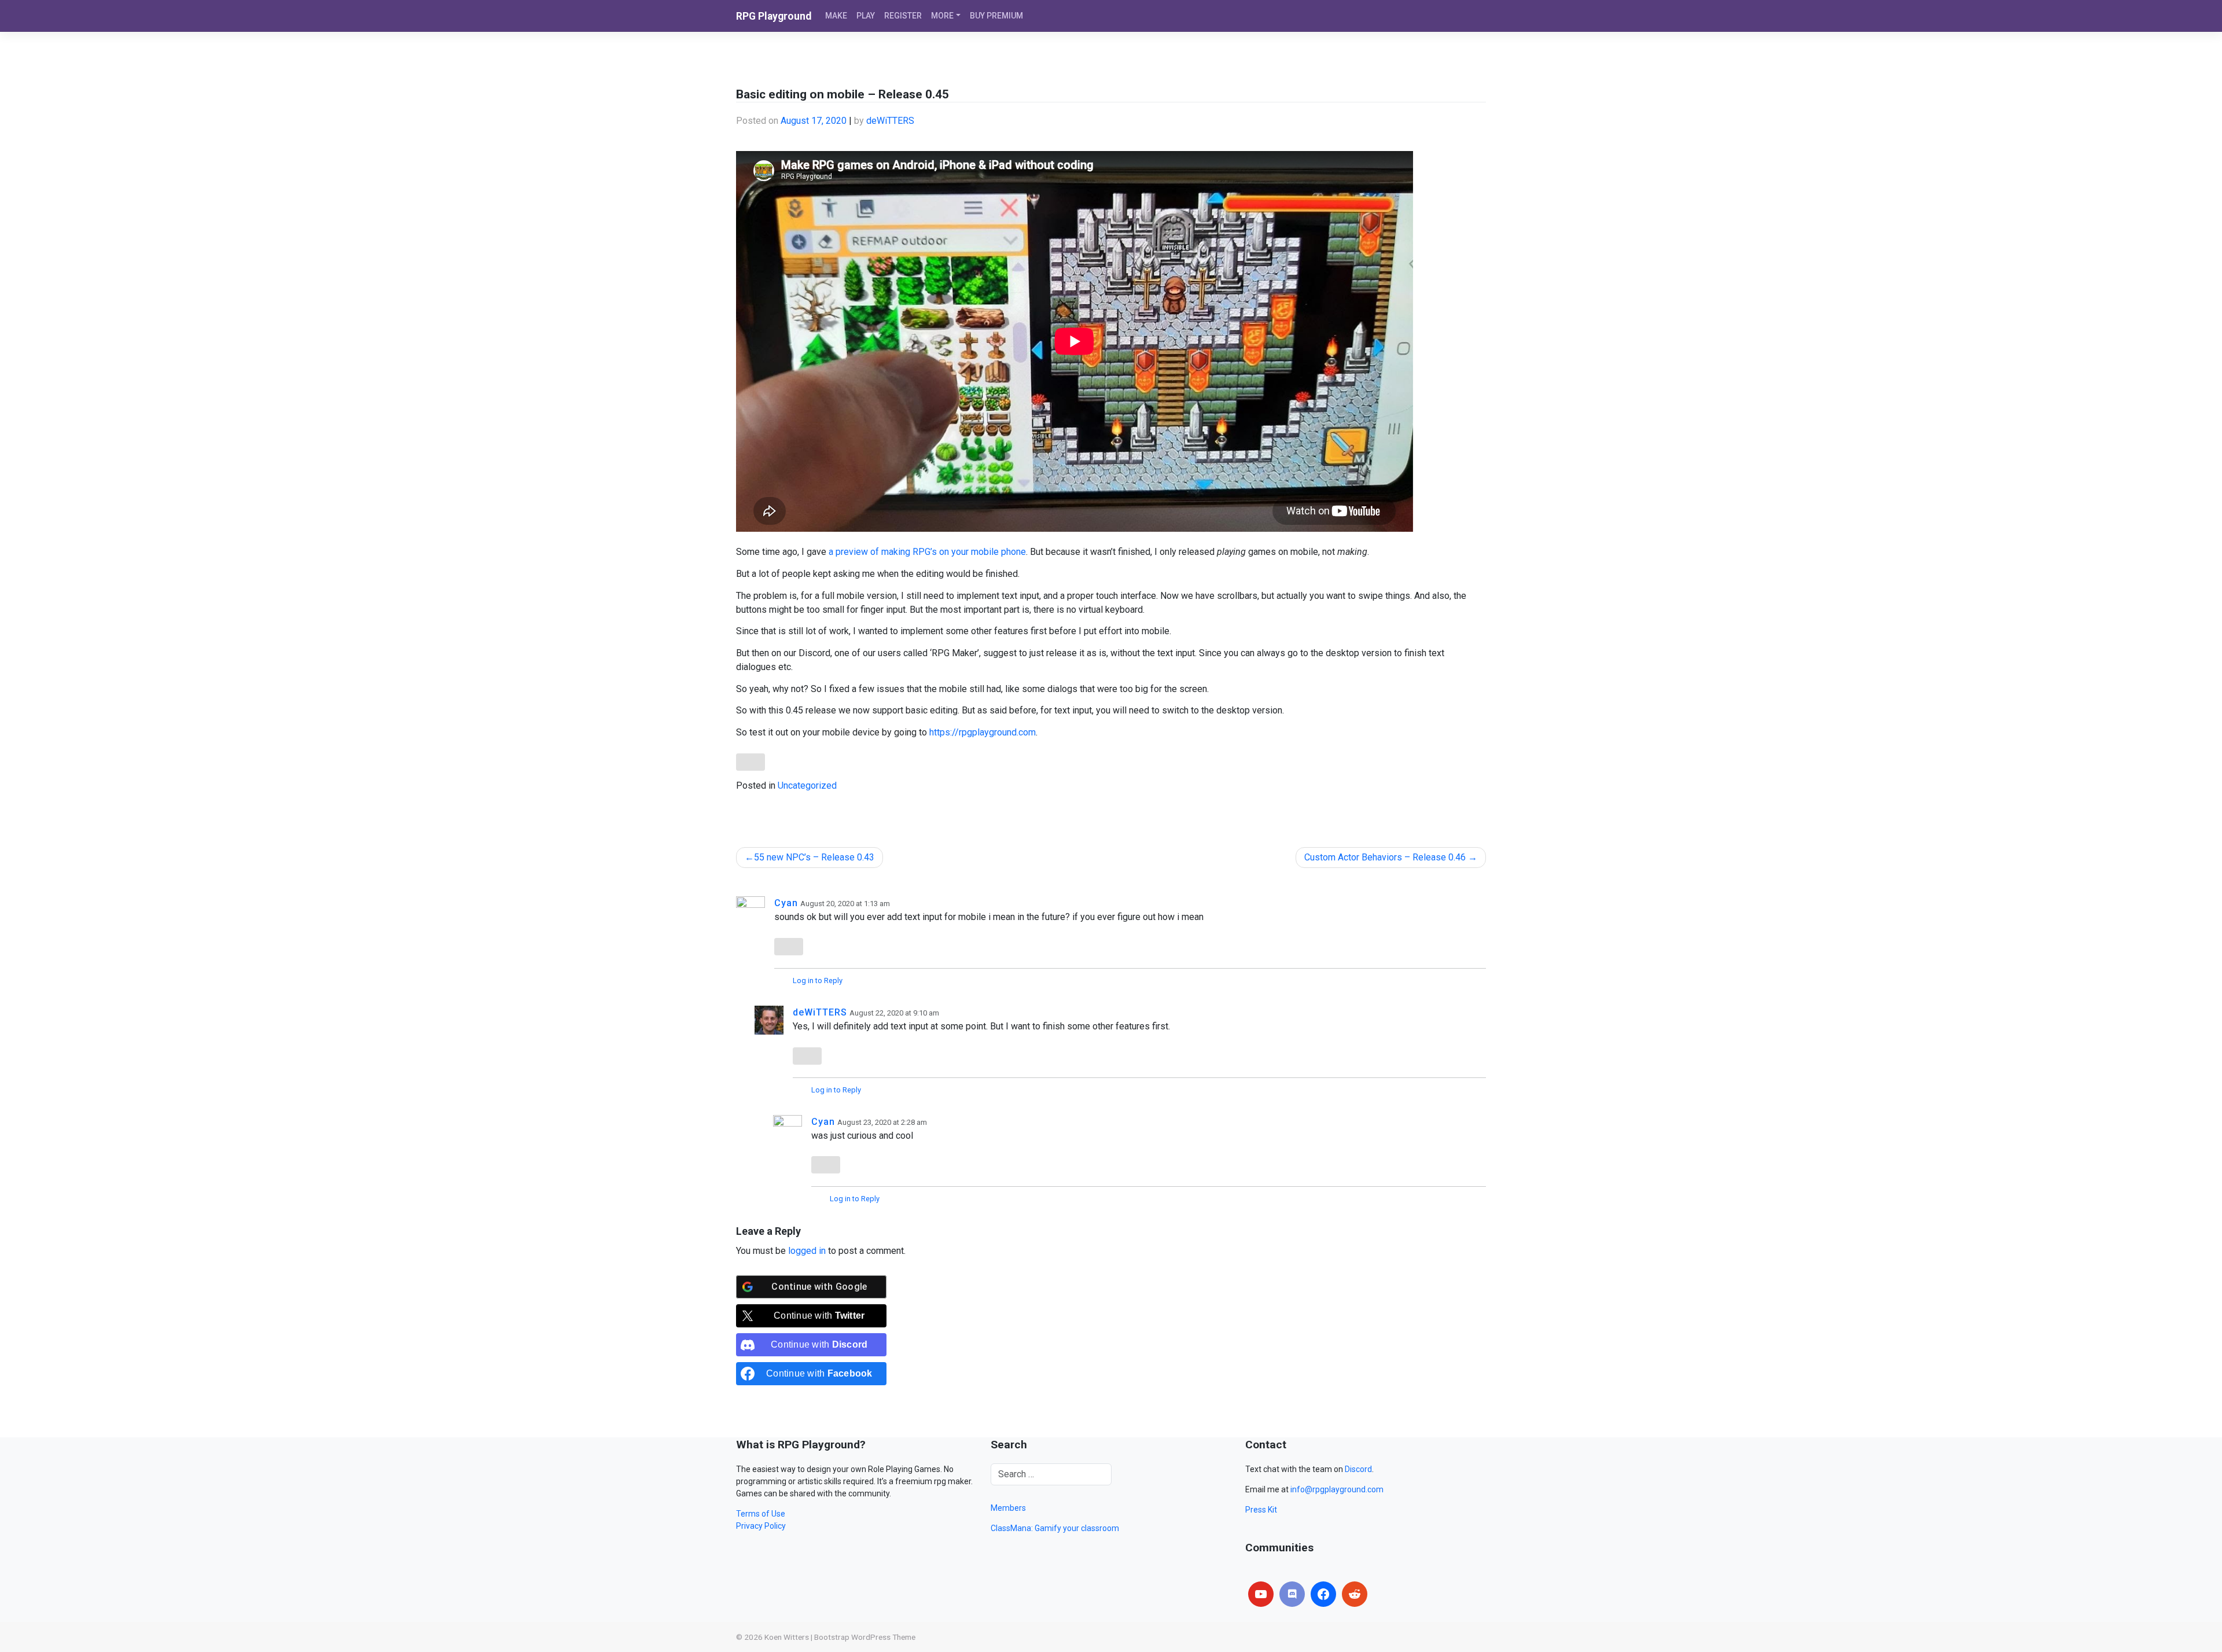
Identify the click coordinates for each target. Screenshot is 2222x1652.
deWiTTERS (890, 121)
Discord (1358, 1469)
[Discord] (1292, 1594)
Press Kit (1261, 1510)
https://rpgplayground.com (983, 732)
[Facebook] (1323, 1594)
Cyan (786, 903)
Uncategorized (807, 785)
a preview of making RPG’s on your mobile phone (927, 552)
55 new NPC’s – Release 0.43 (814, 857)
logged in (807, 1251)
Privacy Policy (761, 1526)
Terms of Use (761, 1514)
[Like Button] (751, 762)
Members (1008, 1508)
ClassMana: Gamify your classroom (1055, 1528)
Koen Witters (787, 1637)
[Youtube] (1261, 1594)
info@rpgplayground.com (1337, 1489)
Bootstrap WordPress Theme (865, 1637)
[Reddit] (1355, 1594)
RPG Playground (774, 16)
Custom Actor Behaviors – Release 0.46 (1385, 857)
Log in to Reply (818, 980)
